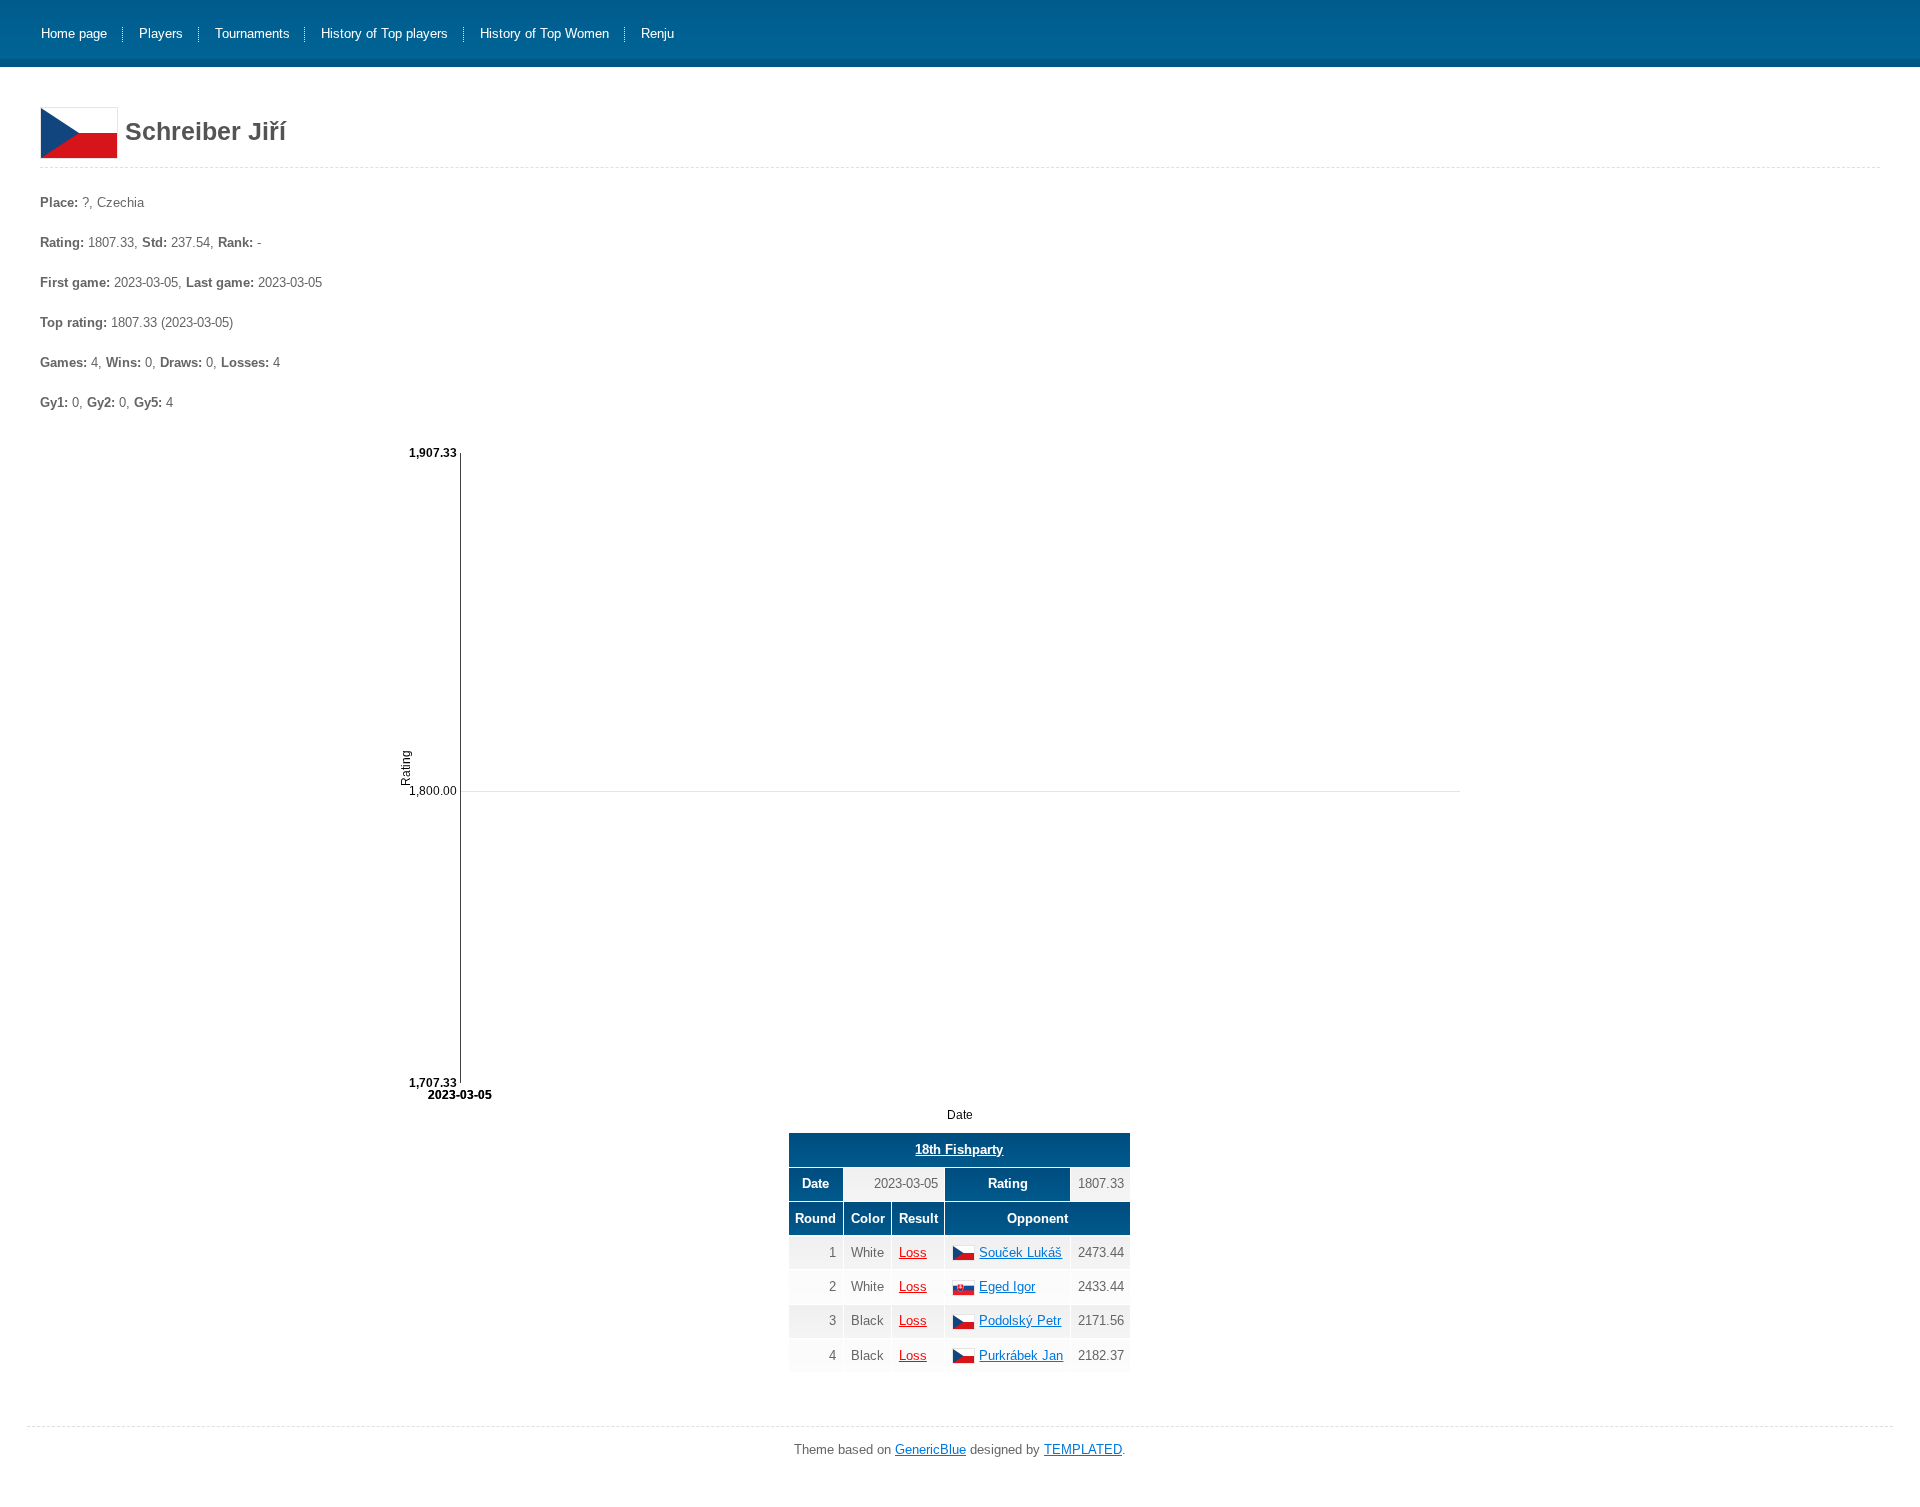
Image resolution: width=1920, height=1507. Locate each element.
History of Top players (384, 34)
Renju (657, 34)
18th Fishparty (959, 1149)
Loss (913, 1252)
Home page (74, 34)
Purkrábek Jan (1021, 1355)
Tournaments (252, 34)
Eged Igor (1007, 1286)
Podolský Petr (1020, 1320)
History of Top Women (544, 34)
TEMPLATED (1083, 1449)
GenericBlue (930, 1449)
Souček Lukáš (1020, 1252)
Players (161, 34)
